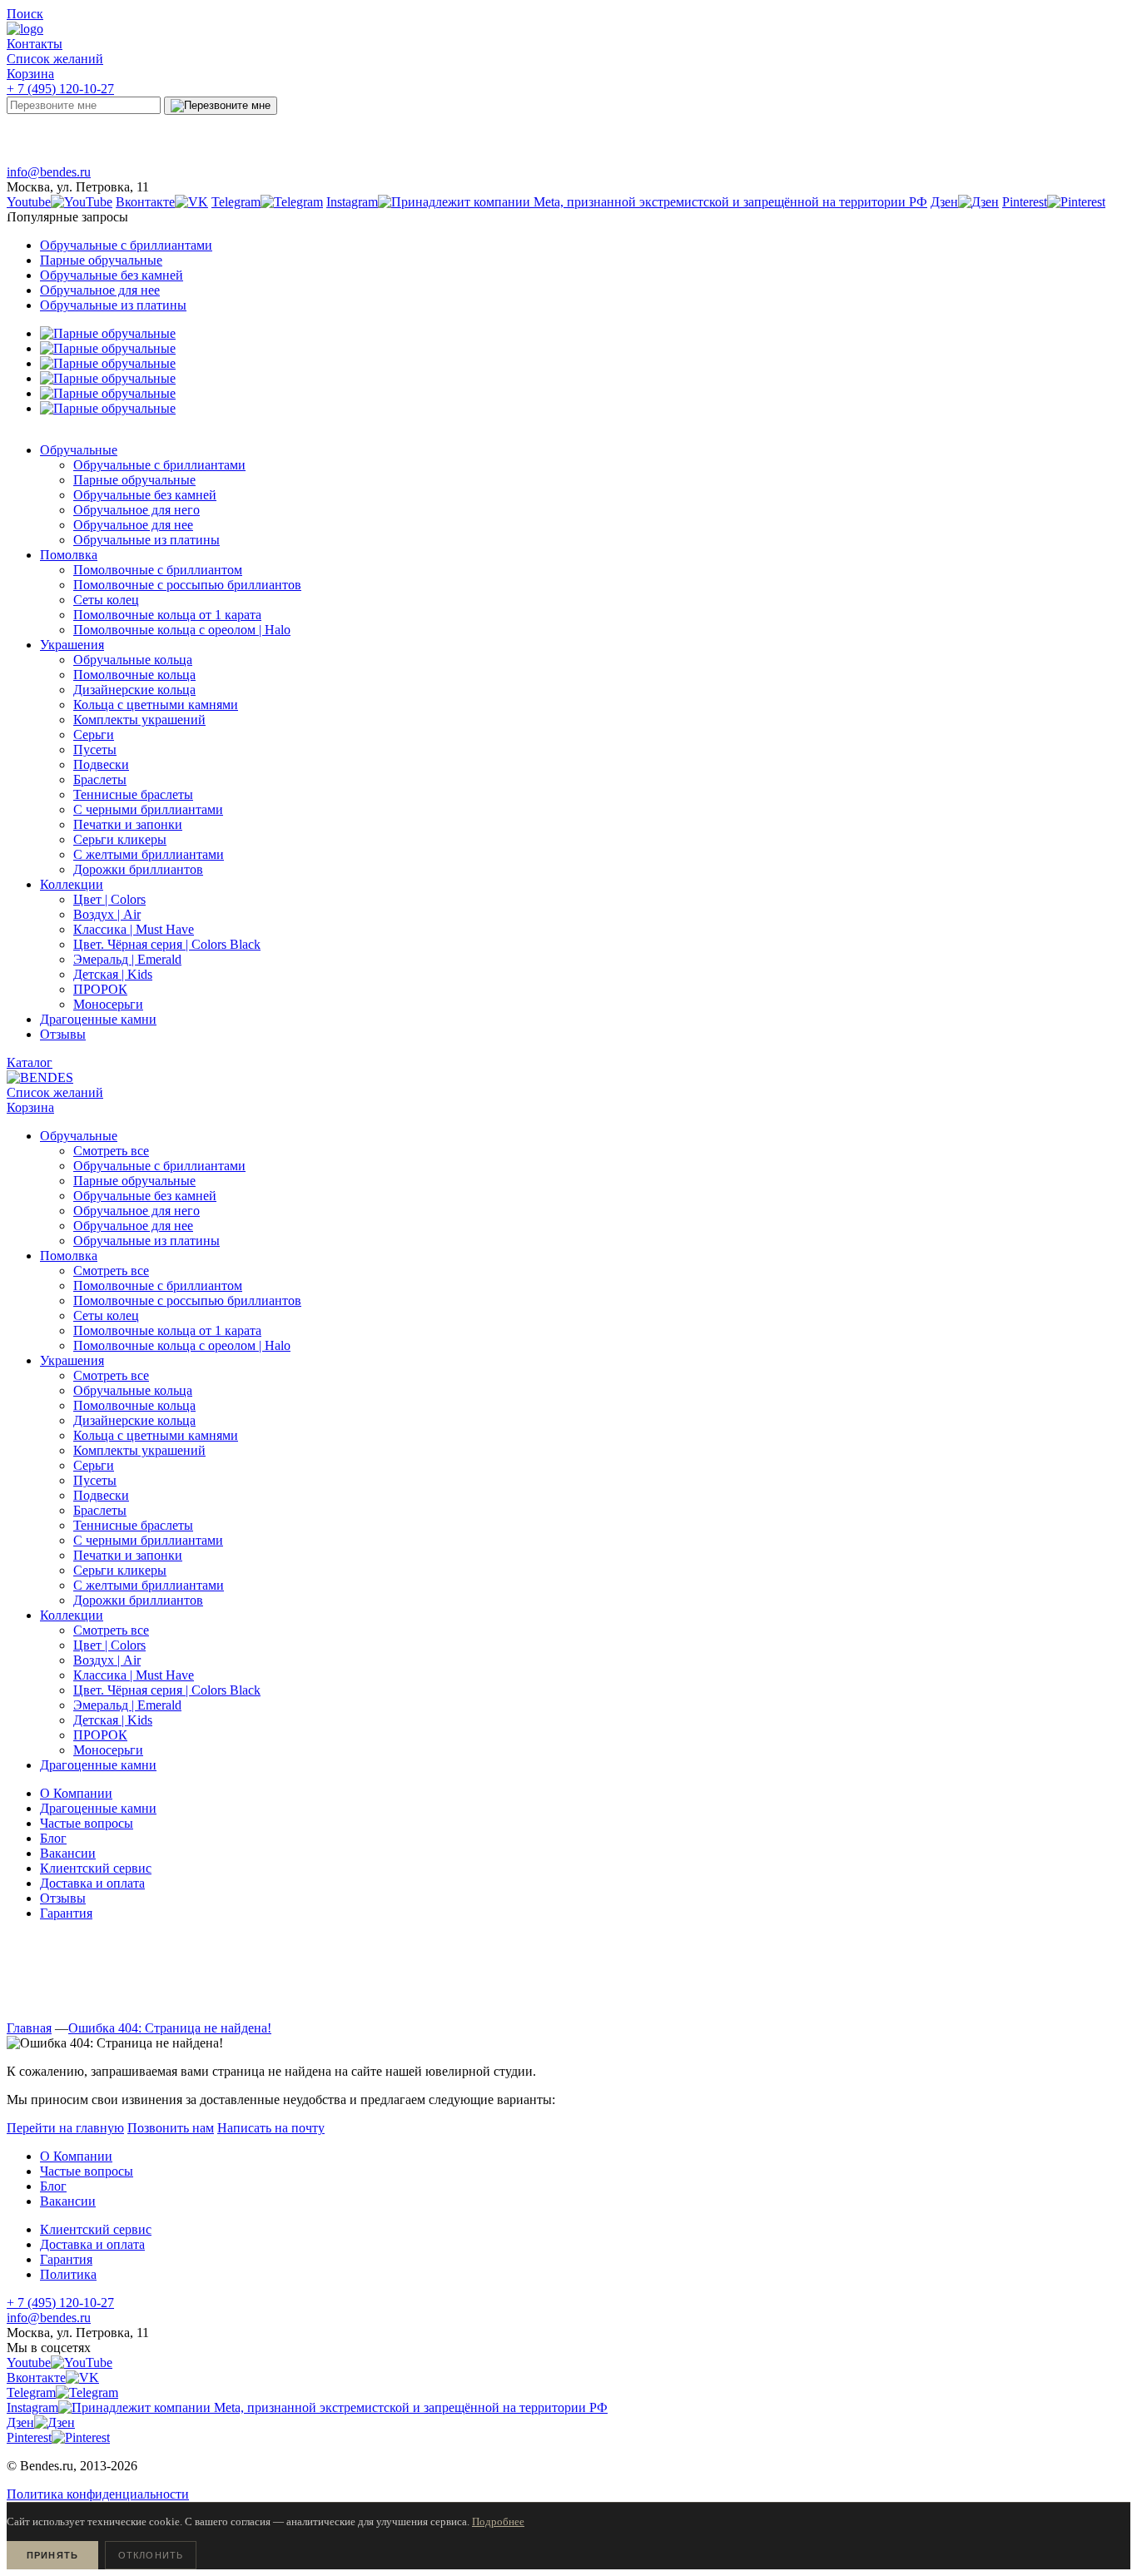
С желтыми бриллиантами (149, 1585)
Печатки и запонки (128, 1555)
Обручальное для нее (100, 290)
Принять (52, 2555)
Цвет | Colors (109, 1645)
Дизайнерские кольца (134, 1420)
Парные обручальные (101, 260)
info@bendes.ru (49, 172)
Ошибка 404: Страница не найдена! (170, 2028)
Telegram (295, 135)
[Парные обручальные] (108, 333)
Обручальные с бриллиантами (126, 245)
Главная (29, 2028)
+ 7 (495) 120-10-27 (60, 89)
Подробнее (498, 2521)
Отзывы (63, 1898)
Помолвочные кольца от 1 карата (167, 1330)
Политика (68, 2274)
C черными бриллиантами (148, 1540)
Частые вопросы (87, 1823)
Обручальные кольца (133, 1390)
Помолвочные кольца (134, 1405)
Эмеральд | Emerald (127, 1705)
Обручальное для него (137, 1211)
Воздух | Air (107, 1660)
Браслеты (100, 1510)
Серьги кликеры (120, 1570)
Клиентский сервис (96, 1868)
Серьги (94, 1465)
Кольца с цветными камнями (156, 1435)
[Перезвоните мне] (221, 106)
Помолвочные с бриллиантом (158, 1286)
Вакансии (68, 1853)
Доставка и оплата (92, 1883)
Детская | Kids (113, 1720)
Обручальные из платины (113, 305)
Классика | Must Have (134, 1675)
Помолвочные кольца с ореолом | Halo (182, 1345)
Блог (53, 1838)
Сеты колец (106, 1315)
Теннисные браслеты (133, 1525)
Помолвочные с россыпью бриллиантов (187, 1300)
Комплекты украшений (139, 1450)
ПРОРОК (100, 1735)
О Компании (76, 1793)
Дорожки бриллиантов (138, 1600)
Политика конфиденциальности (98, 2494)
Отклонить (151, 2555)
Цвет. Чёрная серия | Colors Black (167, 1690)
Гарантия (66, 1913)
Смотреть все (111, 1151)
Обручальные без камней (112, 275)
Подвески (101, 1495)
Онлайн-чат (861, 135)
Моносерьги (108, 1750)
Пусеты (95, 1480)
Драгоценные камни (98, 1808)
